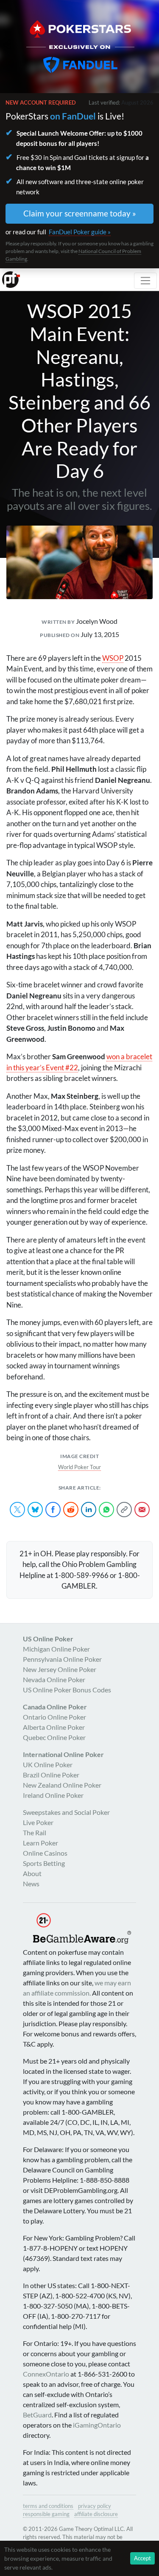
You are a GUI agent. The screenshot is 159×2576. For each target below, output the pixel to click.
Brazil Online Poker (51, 1775)
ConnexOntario (46, 2374)
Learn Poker (40, 1843)
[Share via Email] (142, 1510)
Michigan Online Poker (56, 1649)
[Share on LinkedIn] (89, 1510)
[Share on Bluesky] (35, 1510)
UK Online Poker (48, 1764)
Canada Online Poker (55, 1707)
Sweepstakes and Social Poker (66, 1812)
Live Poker (38, 1822)
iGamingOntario (97, 2425)
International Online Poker (63, 1754)
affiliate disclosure (96, 2514)
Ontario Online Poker (54, 1717)
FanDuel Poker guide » (80, 232)
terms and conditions (48, 2506)
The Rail (35, 1832)
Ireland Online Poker (53, 1795)
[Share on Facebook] (53, 1510)
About (32, 1873)
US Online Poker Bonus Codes (67, 1690)
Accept (142, 2558)
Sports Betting (44, 1863)
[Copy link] (124, 1510)
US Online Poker (48, 1639)
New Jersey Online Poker (60, 1669)
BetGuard (37, 2415)
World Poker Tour (79, 1467)
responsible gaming (46, 2514)
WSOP (113, 658)
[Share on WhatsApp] (106, 1510)
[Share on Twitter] (17, 1510)
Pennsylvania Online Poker (62, 1659)
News (31, 1884)
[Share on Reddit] (71, 1510)
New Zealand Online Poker (62, 1785)
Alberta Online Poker (54, 1727)
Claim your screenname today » (80, 213)
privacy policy (95, 2506)
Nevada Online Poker (54, 1679)
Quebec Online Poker (54, 1737)
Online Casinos (45, 1853)
